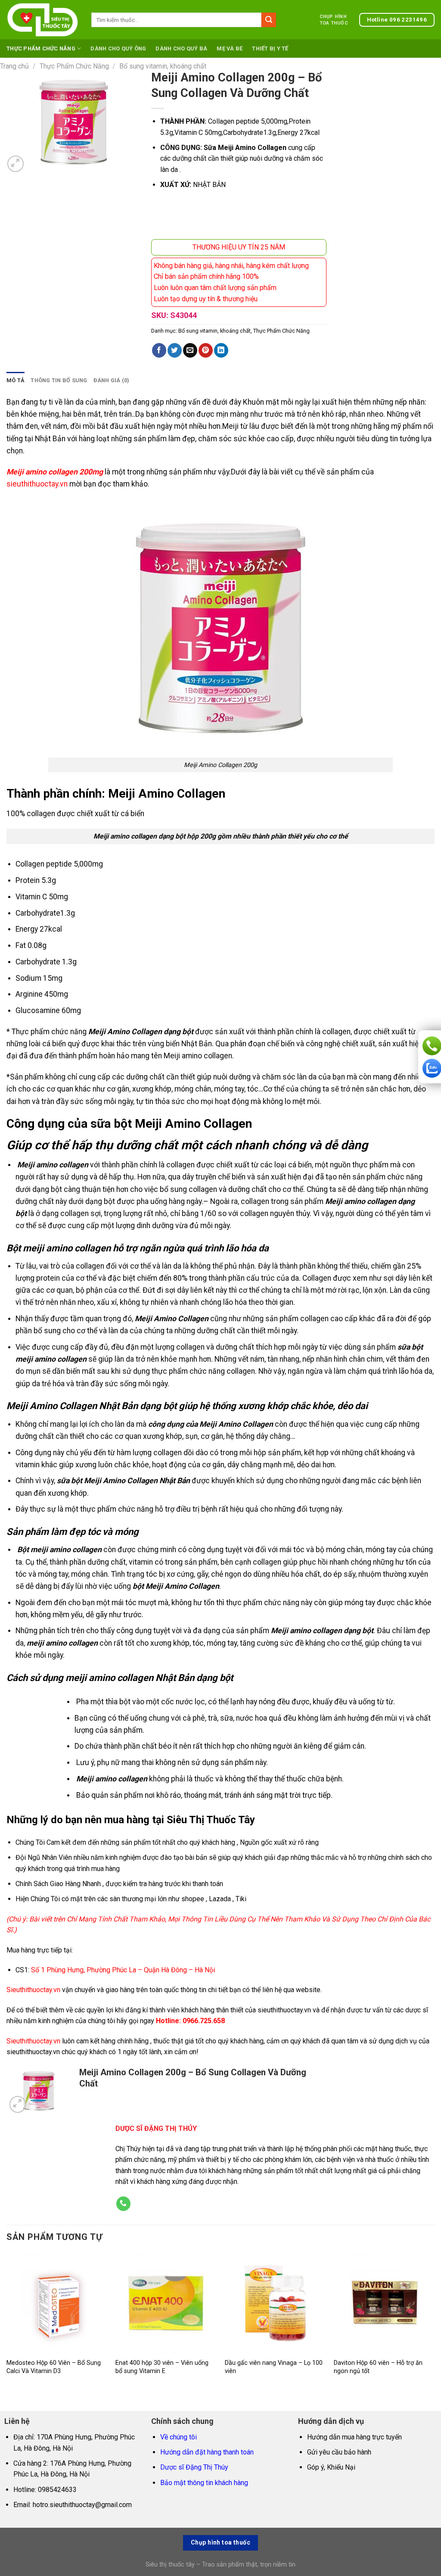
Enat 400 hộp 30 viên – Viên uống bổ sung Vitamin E (162, 2367)
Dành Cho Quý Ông (118, 48)
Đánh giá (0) (112, 380)
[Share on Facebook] (159, 350)
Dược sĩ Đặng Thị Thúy (194, 2467)
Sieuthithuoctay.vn (33, 1990)
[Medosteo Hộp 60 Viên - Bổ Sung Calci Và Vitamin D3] (57, 2303)
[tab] (16, 380)
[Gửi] (269, 20)
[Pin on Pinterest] (206, 350)
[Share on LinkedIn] (221, 350)
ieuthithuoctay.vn (36, 2041)
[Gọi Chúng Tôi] (123, 2204)
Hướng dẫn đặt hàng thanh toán (207, 2452)
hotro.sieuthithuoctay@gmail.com (82, 2505)
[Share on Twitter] (175, 350)
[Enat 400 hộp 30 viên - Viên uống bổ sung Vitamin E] (166, 2303)
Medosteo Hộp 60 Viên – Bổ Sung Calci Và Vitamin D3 (54, 2367)
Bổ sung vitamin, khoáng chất (163, 66)
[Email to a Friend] (190, 350)
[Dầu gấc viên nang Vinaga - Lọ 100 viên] (275, 2303)
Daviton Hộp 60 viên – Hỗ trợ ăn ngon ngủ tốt (378, 2367)
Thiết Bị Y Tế (270, 48)
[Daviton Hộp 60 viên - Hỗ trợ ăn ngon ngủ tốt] (384, 2303)
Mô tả (16, 380)
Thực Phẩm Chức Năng (41, 48)
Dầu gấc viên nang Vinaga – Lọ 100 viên (274, 2367)
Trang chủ (14, 66)
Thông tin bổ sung (59, 380)
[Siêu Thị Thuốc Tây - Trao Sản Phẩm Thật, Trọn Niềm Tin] (42, 20)
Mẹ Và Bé (230, 48)
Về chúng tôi (179, 2437)
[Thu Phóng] (16, 164)
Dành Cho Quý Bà (181, 48)
